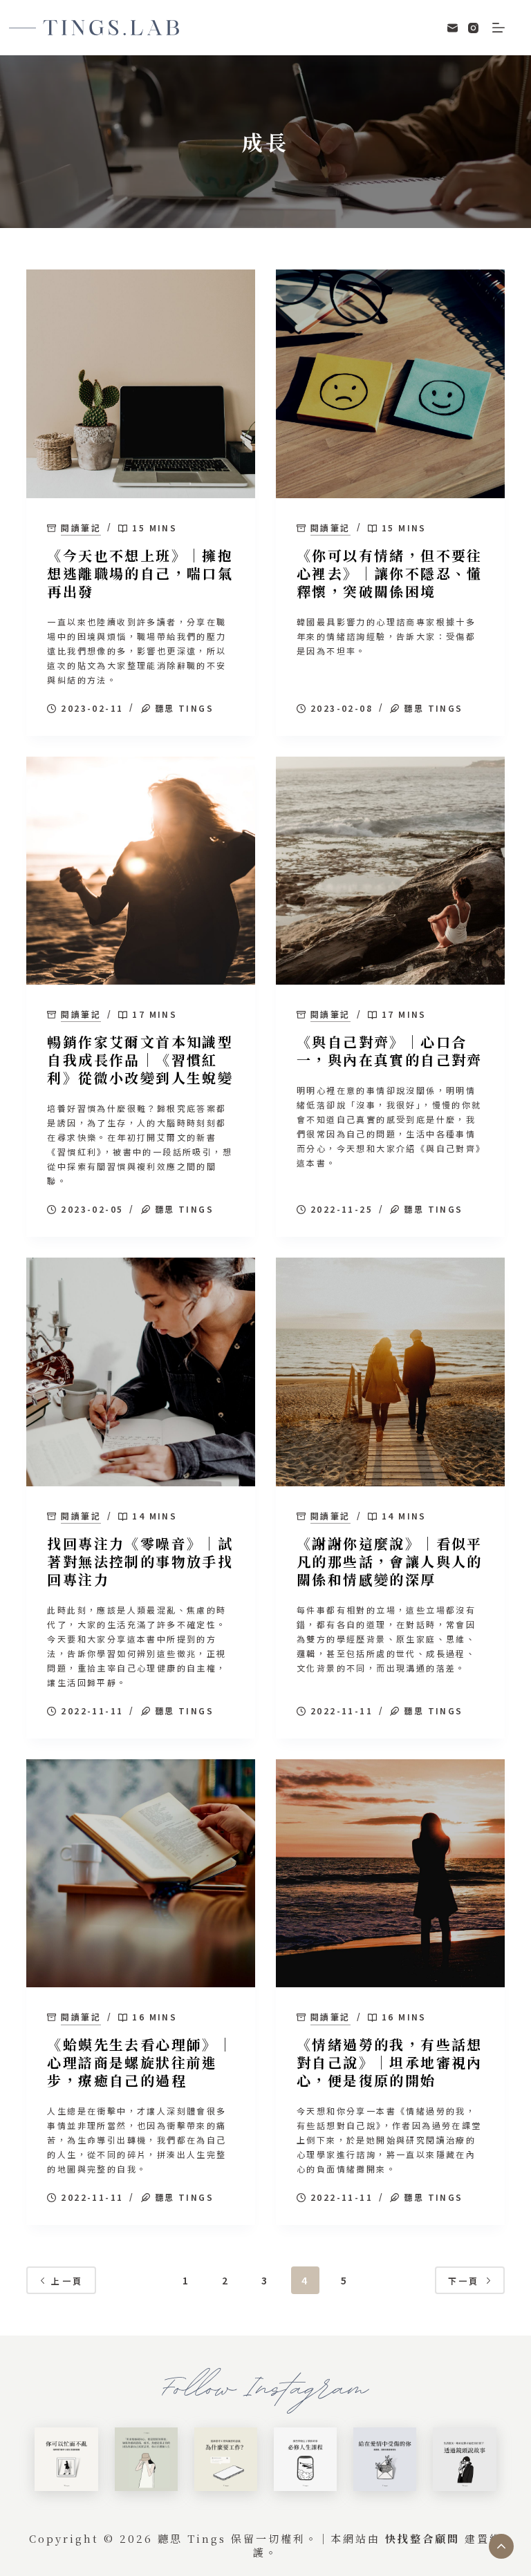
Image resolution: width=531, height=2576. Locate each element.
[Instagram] (473, 28)
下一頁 (464, 2281)
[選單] (499, 28)
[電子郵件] (453, 28)
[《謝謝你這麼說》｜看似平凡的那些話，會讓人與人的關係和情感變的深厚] (390, 1372)
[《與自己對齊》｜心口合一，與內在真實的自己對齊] (390, 871)
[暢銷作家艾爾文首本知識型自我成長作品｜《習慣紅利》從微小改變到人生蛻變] (141, 871)
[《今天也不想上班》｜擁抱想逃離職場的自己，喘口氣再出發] (141, 384)
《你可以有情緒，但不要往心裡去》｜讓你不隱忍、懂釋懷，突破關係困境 (390, 573)
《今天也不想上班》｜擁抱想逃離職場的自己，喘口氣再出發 (140, 573)
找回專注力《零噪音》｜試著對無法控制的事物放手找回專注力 (140, 1561)
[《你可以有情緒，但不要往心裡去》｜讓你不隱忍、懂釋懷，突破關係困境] (390, 384)
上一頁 (67, 2281)
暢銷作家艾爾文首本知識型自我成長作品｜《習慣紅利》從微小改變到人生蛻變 (140, 1060)
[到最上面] (501, 2546)
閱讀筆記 (81, 528)
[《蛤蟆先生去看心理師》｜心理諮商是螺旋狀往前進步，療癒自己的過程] (141, 1874)
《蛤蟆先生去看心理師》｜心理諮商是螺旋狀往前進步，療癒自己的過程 (140, 2062)
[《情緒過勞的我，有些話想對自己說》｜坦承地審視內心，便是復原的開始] (390, 1874)
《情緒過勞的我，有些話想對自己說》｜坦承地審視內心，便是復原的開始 (390, 2062)
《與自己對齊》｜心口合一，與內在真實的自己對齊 (390, 1051)
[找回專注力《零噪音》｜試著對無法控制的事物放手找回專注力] (141, 1372)
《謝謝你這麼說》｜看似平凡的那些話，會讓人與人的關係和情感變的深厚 (390, 1561)
